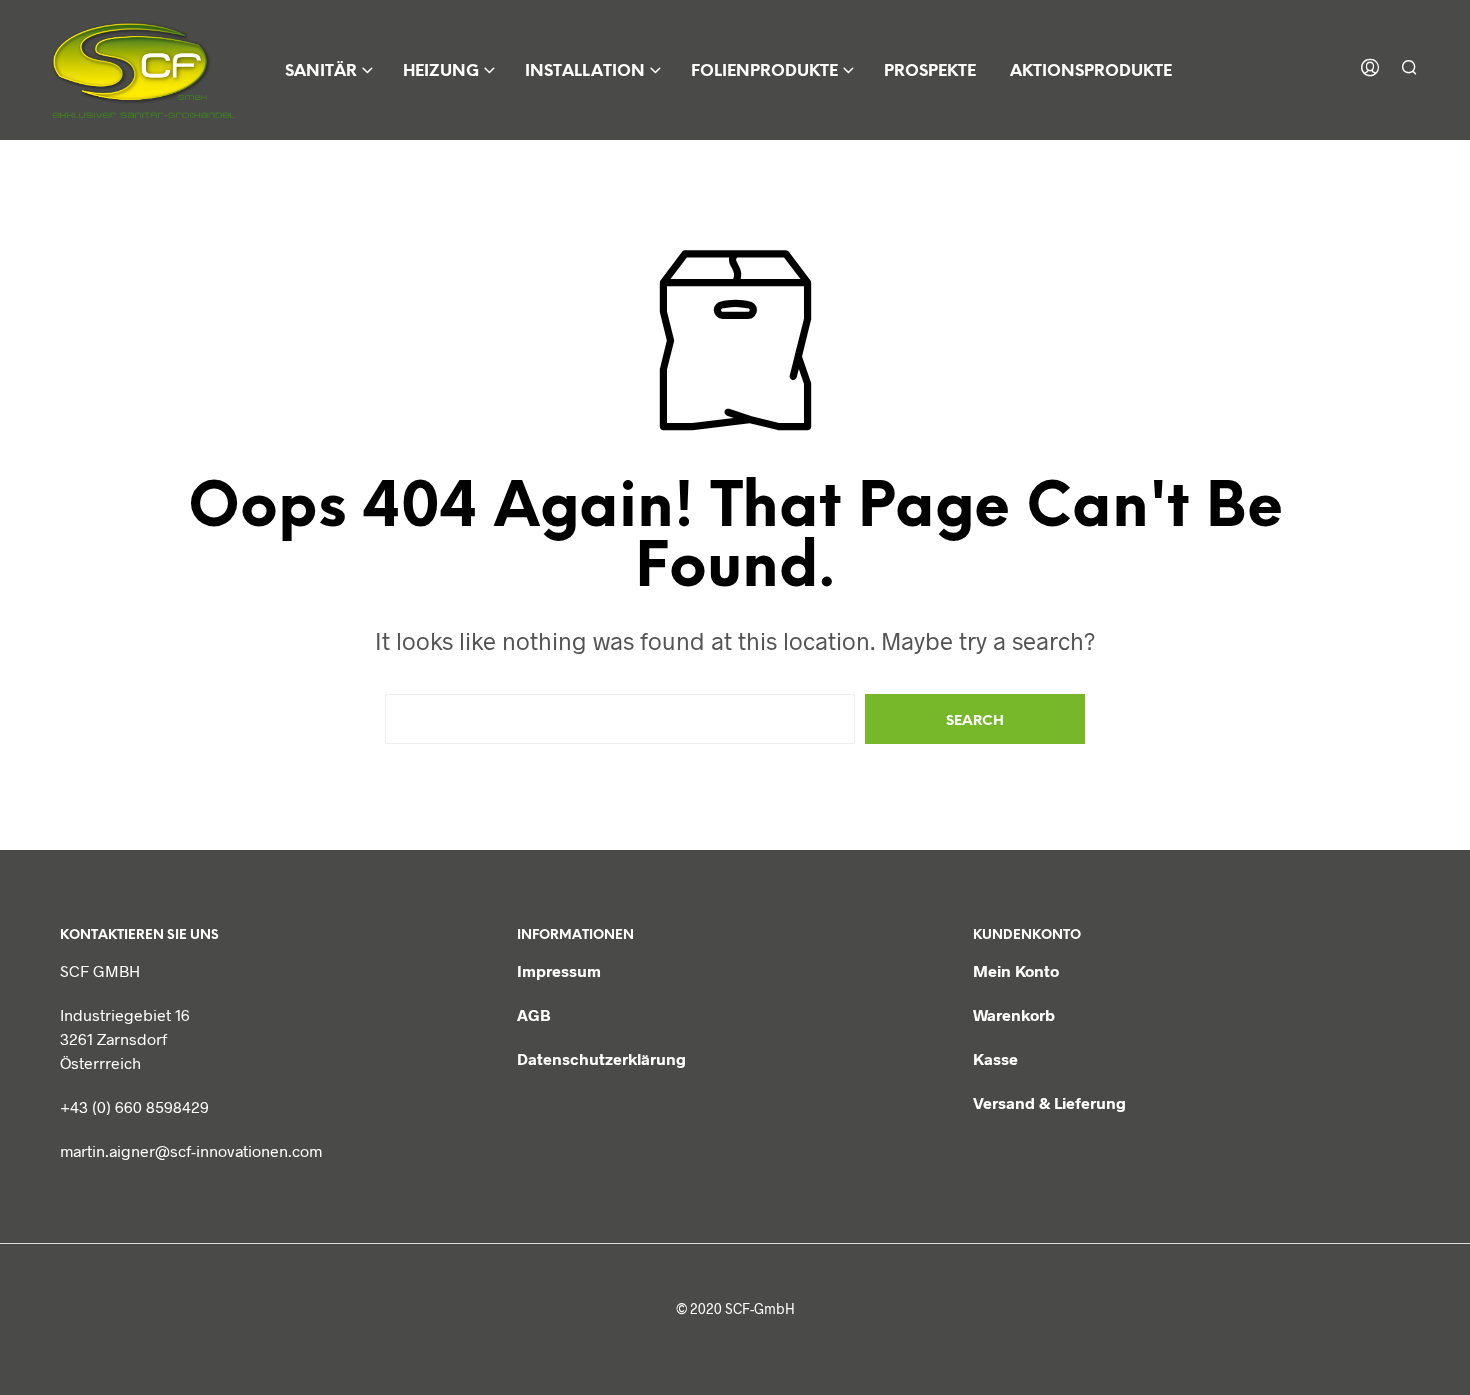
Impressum (559, 970)
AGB (534, 1014)
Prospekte (930, 71)
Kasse (995, 1058)
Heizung (441, 71)
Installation (585, 71)
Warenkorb (1014, 1014)
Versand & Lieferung (1049, 1102)
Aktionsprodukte (1091, 71)
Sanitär (321, 71)
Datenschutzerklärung (601, 1058)
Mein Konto (1016, 970)
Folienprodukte (764, 71)
